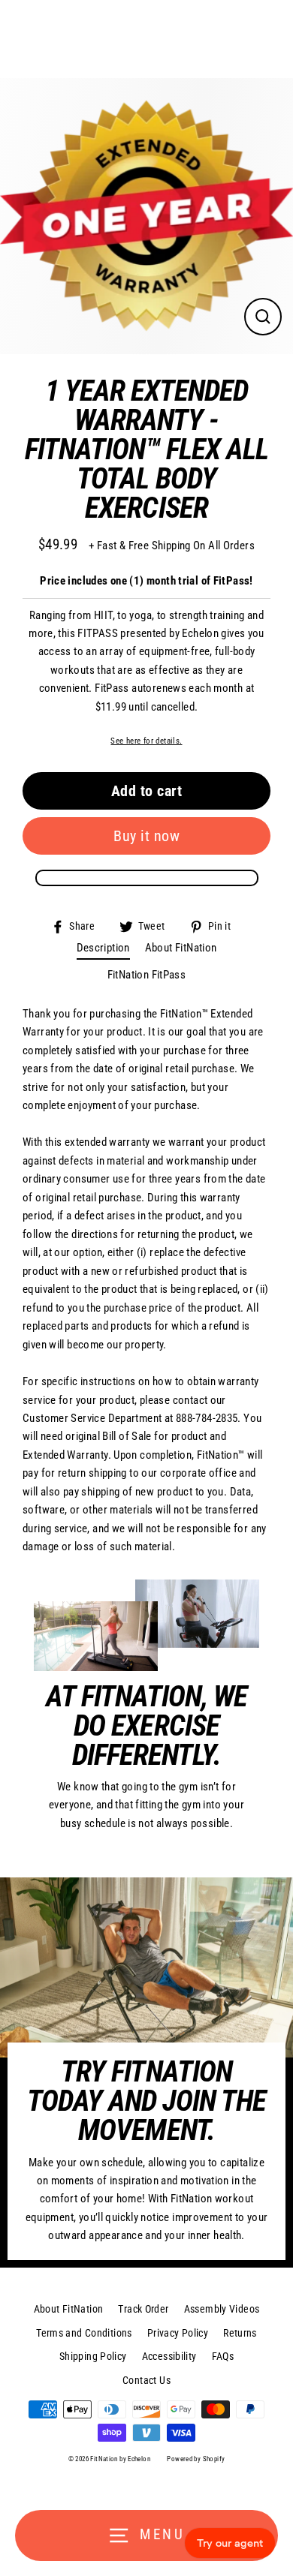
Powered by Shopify (196, 2459)
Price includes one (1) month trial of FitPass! (146, 581)
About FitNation (181, 948)
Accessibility (169, 2356)
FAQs (223, 2356)
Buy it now (146, 836)
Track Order (143, 2309)
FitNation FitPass (147, 975)
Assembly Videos (222, 2309)
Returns (240, 2333)
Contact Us (146, 2380)
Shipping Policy (93, 2356)
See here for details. (146, 741)
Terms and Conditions (84, 2333)
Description (103, 948)
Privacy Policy (178, 2333)
